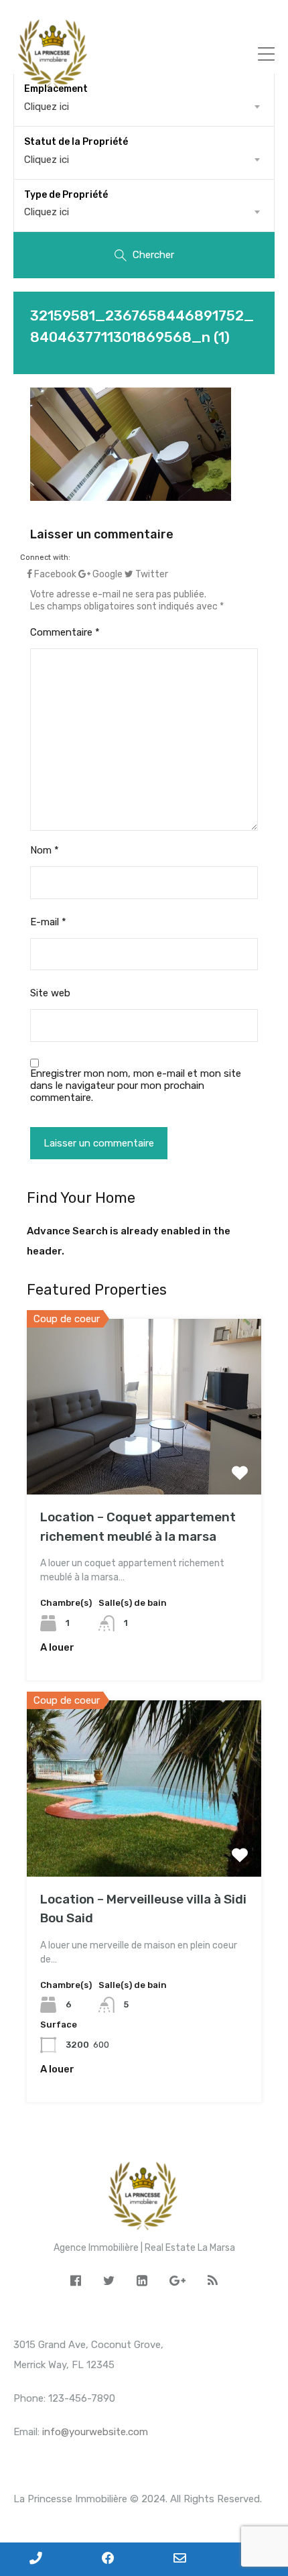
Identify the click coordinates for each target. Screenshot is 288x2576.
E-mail (48, 922)
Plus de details (144, 1459)
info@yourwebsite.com (95, 2432)
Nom (45, 850)
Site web (50, 993)
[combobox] (144, 160)
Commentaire (65, 632)
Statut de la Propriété (76, 142)
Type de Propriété (66, 195)
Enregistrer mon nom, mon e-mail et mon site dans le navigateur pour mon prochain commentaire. (136, 1086)
